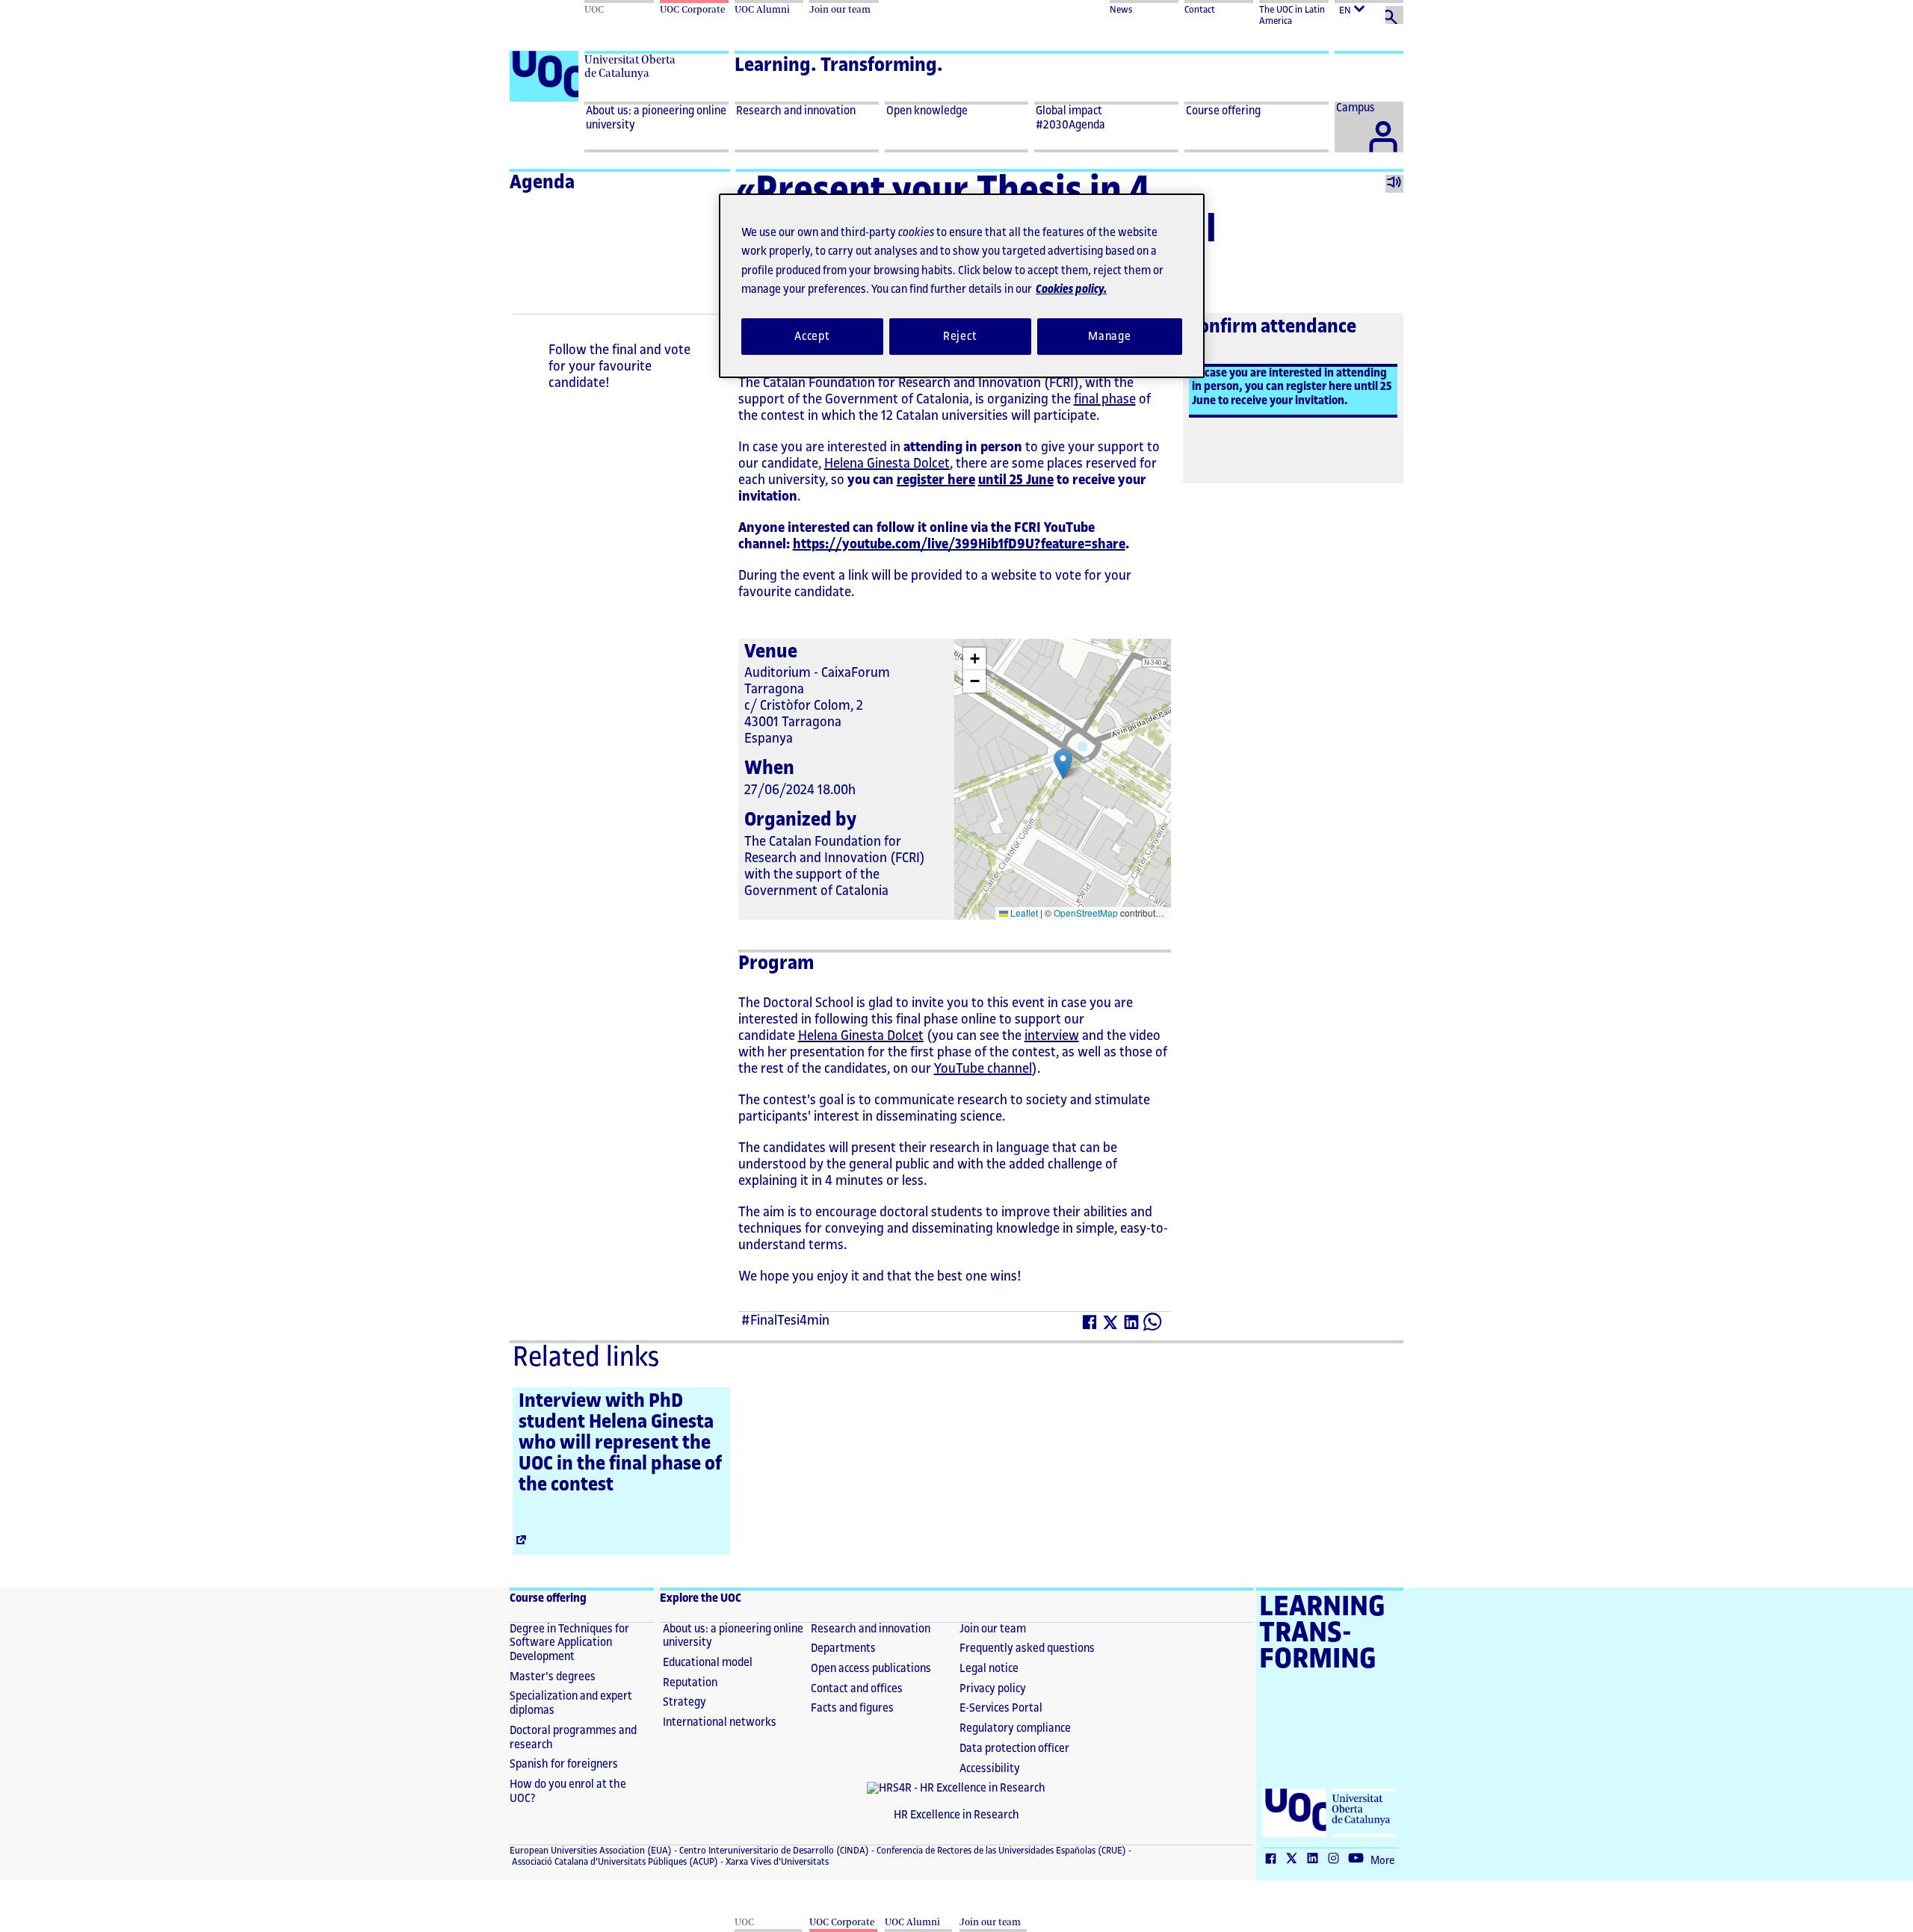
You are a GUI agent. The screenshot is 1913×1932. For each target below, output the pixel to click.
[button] (1063, 764)
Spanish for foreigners (564, 1764)
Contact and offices (857, 1689)
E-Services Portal (1001, 1708)
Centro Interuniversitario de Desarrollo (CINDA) (773, 1851)
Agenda (542, 182)
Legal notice (989, 1669)
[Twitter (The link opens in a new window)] (1111, 1325)
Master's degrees (553, 1677)
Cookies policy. (1071, 290)
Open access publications (871, 1669)
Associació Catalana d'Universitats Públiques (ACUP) (614, 1862)
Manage (1110, 337)
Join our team (993, 1629)
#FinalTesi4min (785, 1320)
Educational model (708, 1663)
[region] (962, 286)
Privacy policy (993, 1689)
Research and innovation (871, 1629)
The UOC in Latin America (1292, 15)
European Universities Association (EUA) (591, 1851)
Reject (960, 337)
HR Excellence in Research (956, 1815)
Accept (812, 337)
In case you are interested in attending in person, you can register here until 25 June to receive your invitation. (1292, 387)
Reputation (690, 1683)
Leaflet (1023, 913)
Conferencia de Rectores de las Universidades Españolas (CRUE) (1000, 1851)
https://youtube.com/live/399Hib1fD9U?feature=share (959, 544)
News (1121, 10)
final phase (1105, 399)
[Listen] (1394, 184)
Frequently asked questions (1027, 1648)
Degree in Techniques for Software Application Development (569, 1643)
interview (1052, 1035)
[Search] (1394, 15)
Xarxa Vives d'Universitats (776, 1862)
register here (936, 480)
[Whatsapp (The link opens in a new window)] (1153, 1325)
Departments (843, 1648)
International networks (720, 1722)
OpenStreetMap (1086, 913)
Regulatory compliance (1015, 1728)
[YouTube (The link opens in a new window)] (1359, 1860)
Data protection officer (1014, 1749)
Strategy (684, 1702)
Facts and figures (852, 1708)
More (1382, 1861)
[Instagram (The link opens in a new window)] (1337, 1860)
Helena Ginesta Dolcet (887, 463)
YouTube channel (983, 1068)
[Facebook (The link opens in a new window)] (1090, 1325)
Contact (1200, 10)
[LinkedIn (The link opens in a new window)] (1132, 1325)
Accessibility (990, 1769)
